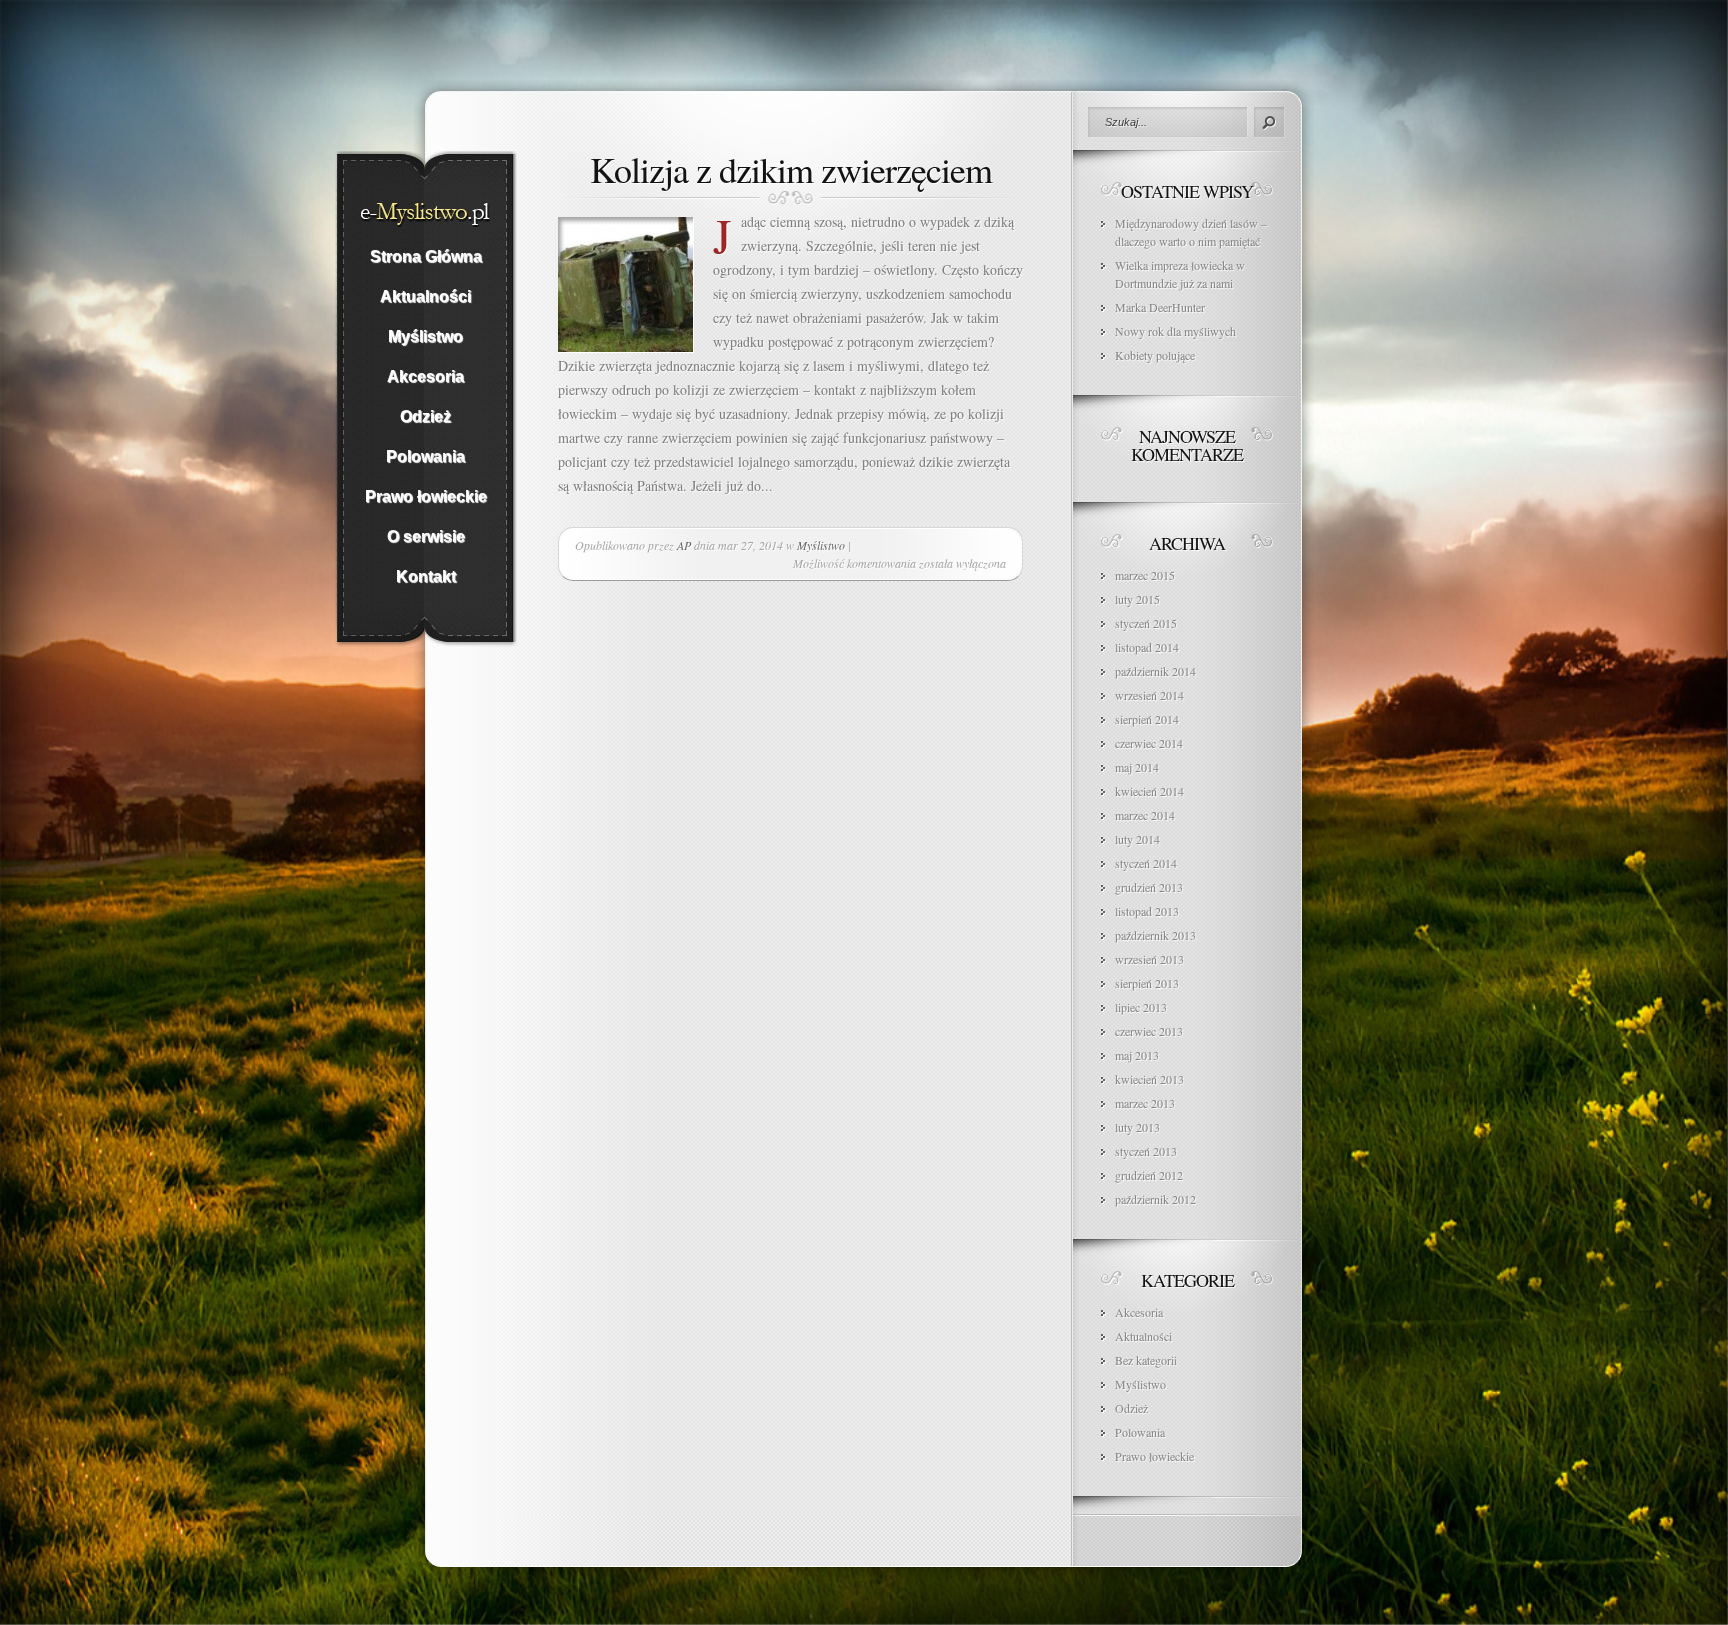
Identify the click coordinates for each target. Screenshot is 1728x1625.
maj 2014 (1137, 767)
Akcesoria (1139, 1312)
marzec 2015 (1145, 575)
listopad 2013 (1147, 911)
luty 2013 (1137, 1127)
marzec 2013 (1145, 1103)
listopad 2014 (1147, 647)
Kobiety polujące (1155, 355)
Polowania (1140, 1432)
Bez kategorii (1146, 1360)
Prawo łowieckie (1154, 1456)
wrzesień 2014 (1149, 695)
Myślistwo (821, 545)
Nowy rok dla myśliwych (1175, 331)
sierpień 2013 (1147, 983)
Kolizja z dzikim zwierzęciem (791, 169)
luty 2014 (1137, 839)
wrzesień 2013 (1149, 959)
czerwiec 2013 (1149, 1031)
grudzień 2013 (1149, 887)
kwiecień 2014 (1149, 791)
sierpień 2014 (1147, 719)
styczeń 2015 (1146, 623)
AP (684, 545)
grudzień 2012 (1149, 1175)
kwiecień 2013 (1149, 1079)
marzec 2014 (1145, 815)
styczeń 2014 (1146, 863)
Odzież (1131, 1408)
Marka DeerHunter (1160, 307)
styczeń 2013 (1146, 1151)
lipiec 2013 (1141, 1007)
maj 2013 (1137, 1055)
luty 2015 (1137, 599)
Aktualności (1143, 1336)
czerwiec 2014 (1149, 743)
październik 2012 (1155, 1199)
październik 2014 (1155, 671)
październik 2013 (1155, 935)
